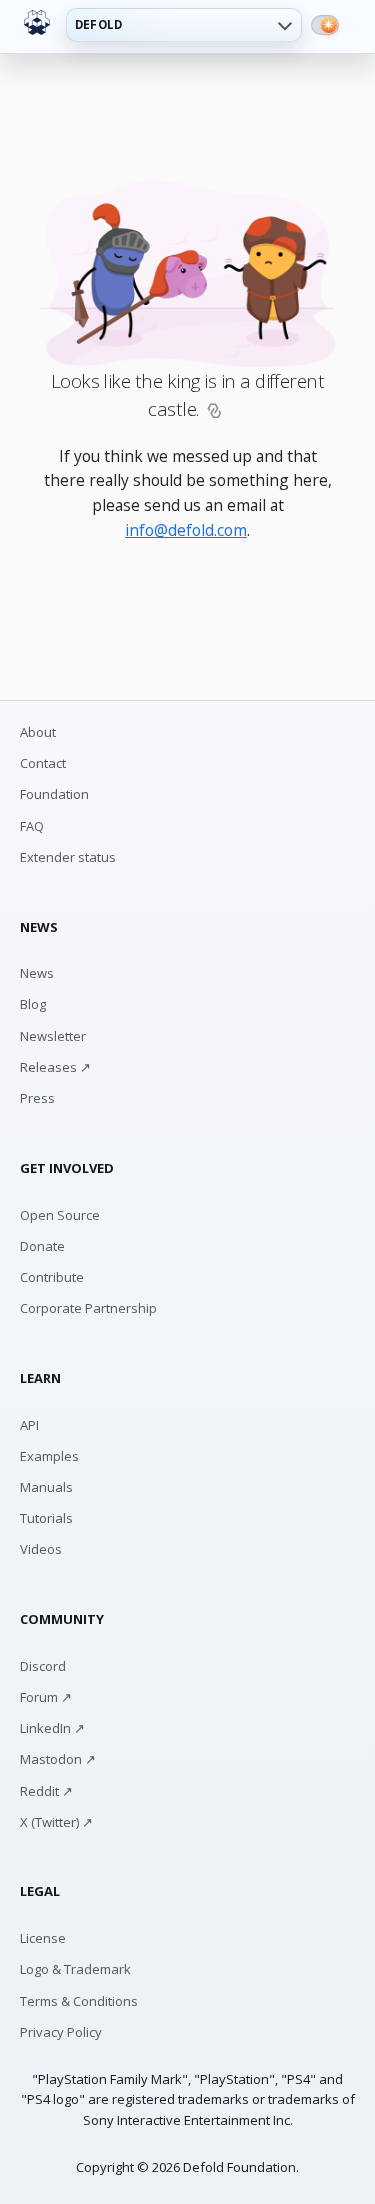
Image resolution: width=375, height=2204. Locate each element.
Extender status (68, 857)
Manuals (46, 1487)
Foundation (54, 794)
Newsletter (53, 1036)
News (37, 973)
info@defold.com (186, 530)
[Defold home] (37, 23)
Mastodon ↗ (58, 1759)
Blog (33, 1004)
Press (37, 1098)
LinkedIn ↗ (52, 1728)
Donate (42, 1246)
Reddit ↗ (46, 1791)
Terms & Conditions (79, 2001)
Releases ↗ (55, 1067)
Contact (43, 763)
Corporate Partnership (88, 1308)
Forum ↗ (46, 1697)
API (29, 1425)
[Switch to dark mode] (325, 25)
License (43, 1938)
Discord (43, 1666)
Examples (49, 1456)
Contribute (52, 1277)
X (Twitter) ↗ (56, 1822)
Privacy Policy (61, 2032)
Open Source (60, 1215)
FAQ (32, 826)
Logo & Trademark (75, 1969)
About (38, 732)
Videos (41, 1549)
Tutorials (46, 1518)
